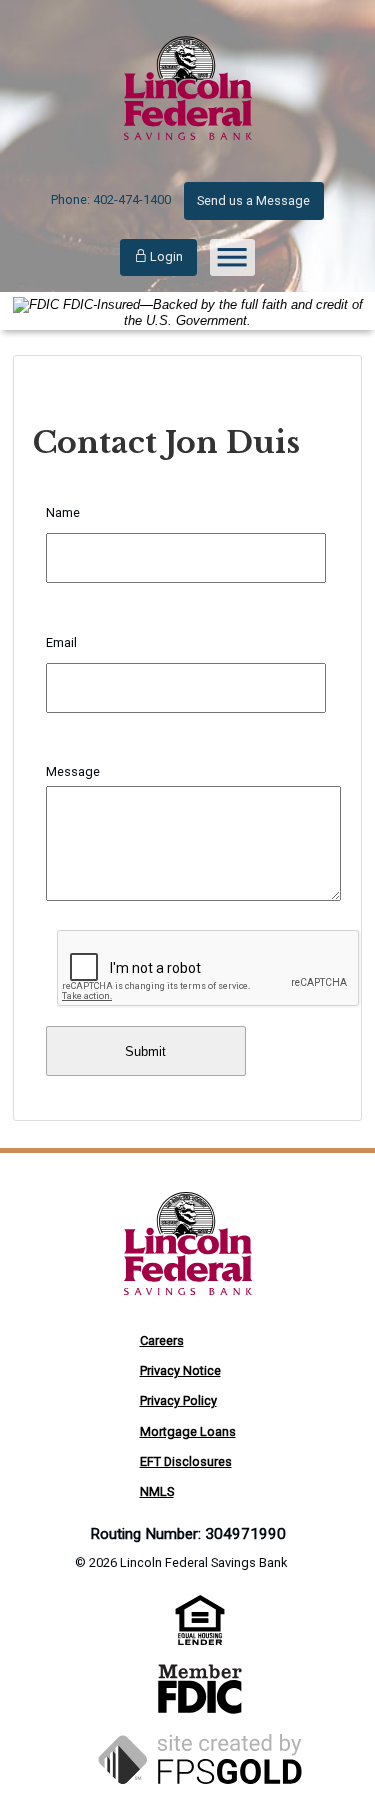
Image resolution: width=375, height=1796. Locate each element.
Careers (162, 1340)
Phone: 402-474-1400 (111, 199)
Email (61, 642)
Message (73, 771)
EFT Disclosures (186, 1461)
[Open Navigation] (232, 257)
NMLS (157, 1491)
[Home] (188, 158)
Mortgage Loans (188, 1431)
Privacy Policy (178, 1400)
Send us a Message (253, 200)
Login (165, 256)
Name (63, 512)
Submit (145, 1051)
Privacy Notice (180, 1370)
